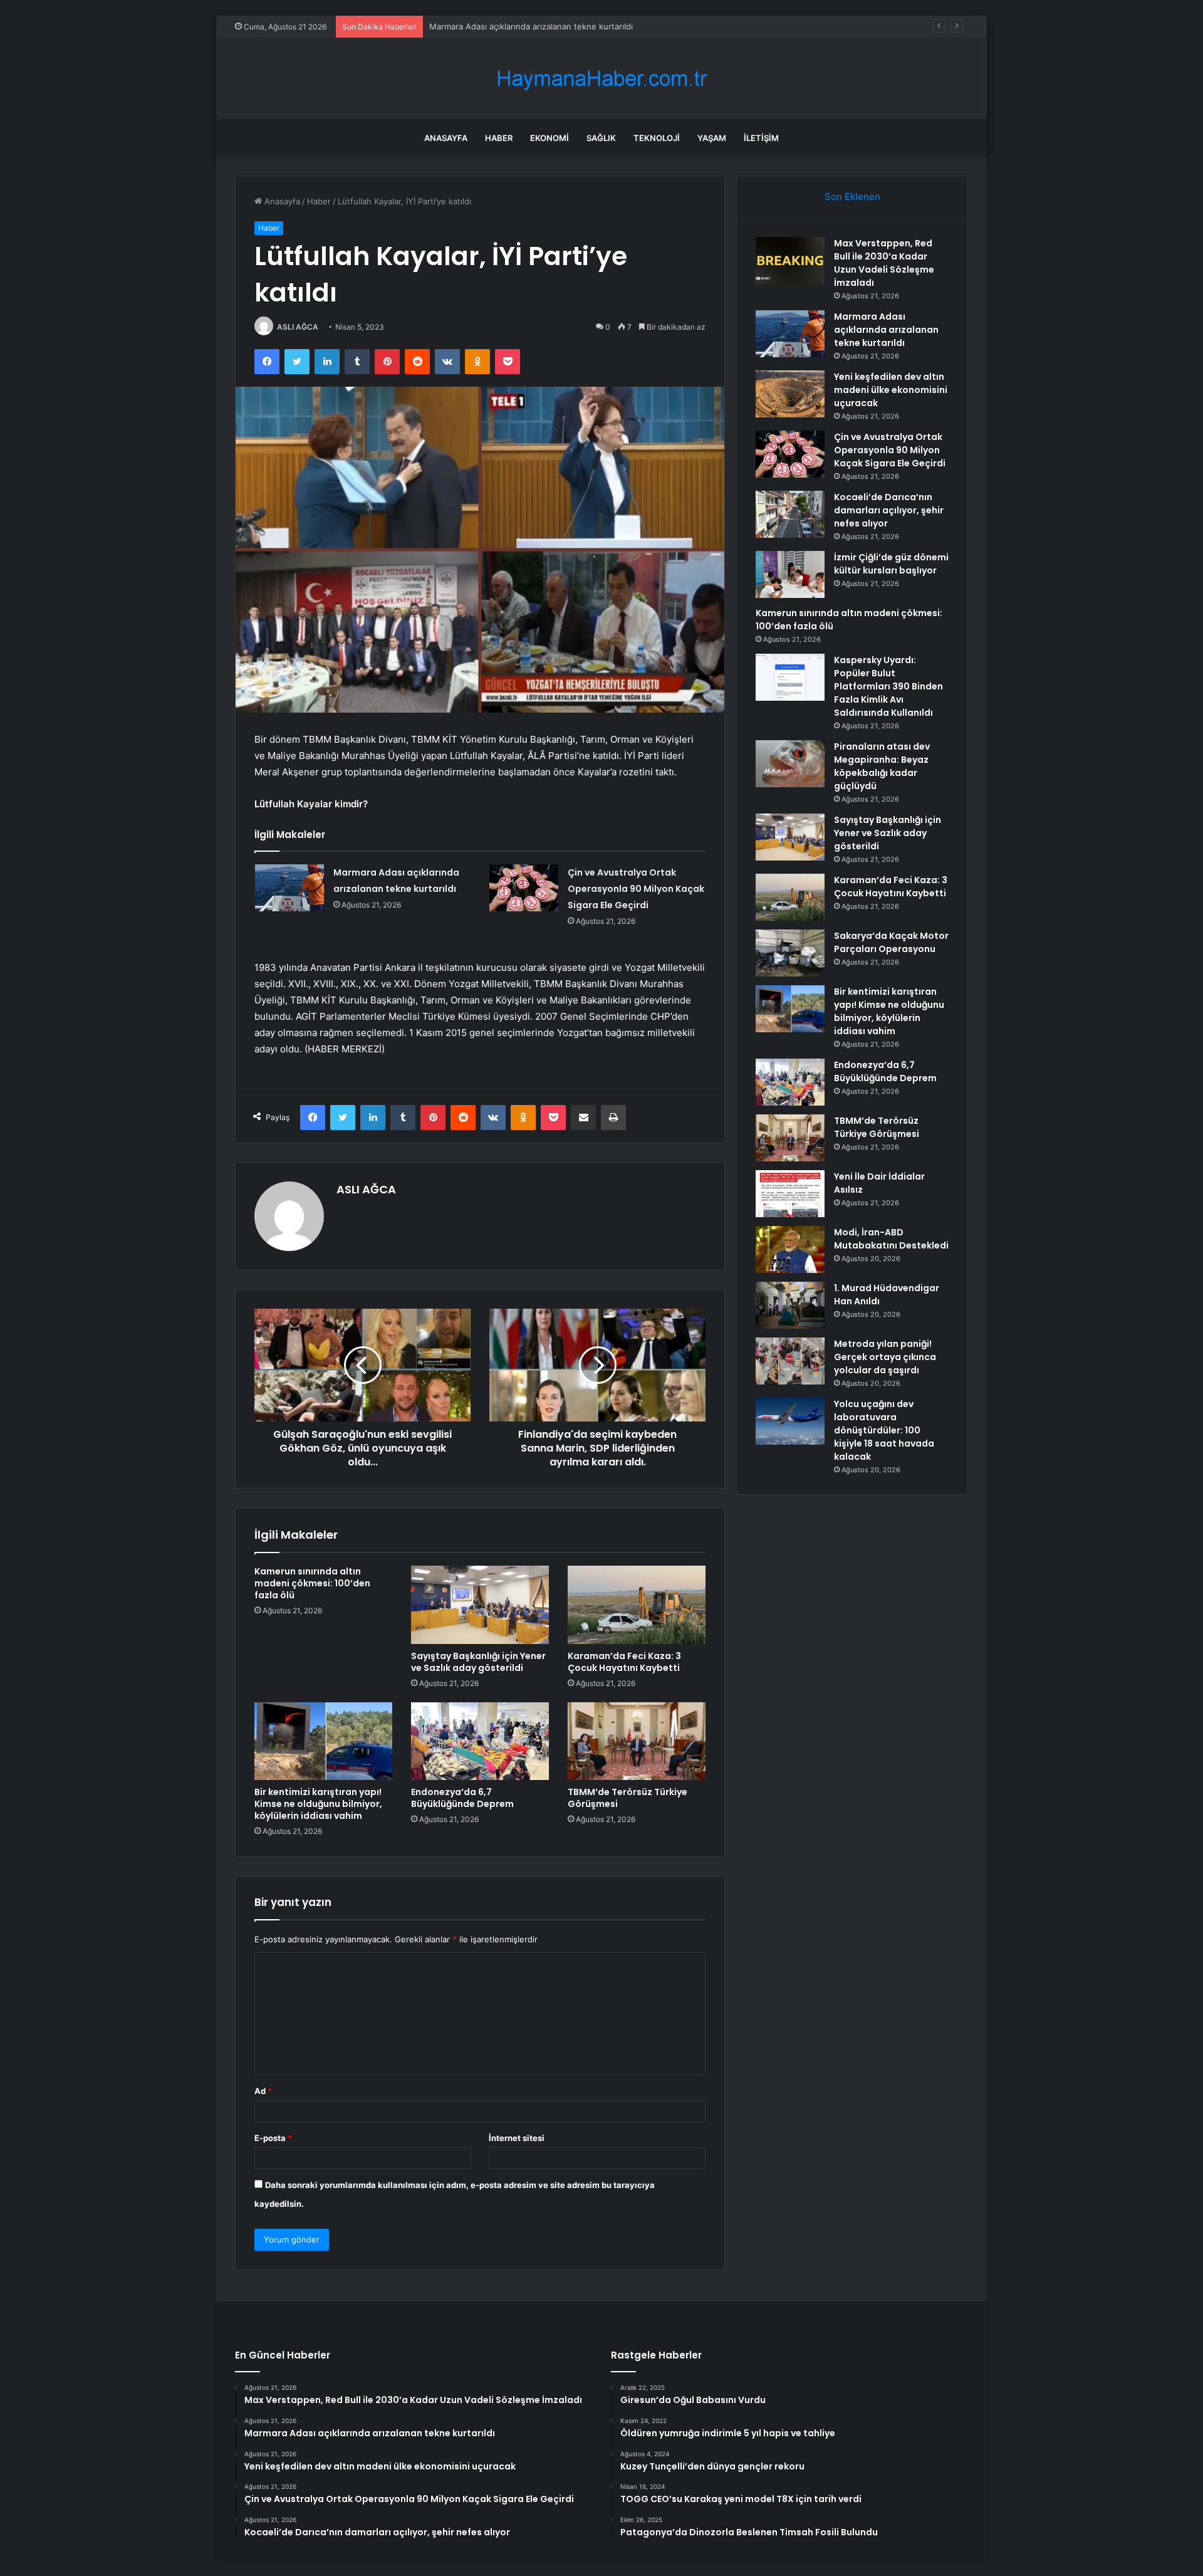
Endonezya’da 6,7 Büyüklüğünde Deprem (462, 1798)
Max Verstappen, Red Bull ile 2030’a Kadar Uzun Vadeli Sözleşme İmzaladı (884, 263)
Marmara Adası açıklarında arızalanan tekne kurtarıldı (886, 330)
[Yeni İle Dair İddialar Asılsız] (790, 1194)
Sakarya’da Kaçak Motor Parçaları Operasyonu (891, 942)
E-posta (273, 2138)
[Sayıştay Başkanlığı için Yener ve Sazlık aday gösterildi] (480, 1605)
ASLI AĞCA (298, 327)
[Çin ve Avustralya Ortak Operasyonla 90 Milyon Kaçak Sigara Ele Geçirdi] (524, 888)
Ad (263, 2091)
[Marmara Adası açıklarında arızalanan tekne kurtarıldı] (289, 888)
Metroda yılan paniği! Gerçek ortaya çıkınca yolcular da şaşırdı (885, 1357)
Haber (499, 138)
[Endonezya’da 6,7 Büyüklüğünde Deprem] (480, 1741)
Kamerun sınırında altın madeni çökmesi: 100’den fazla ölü (312, 1583)
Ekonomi (549, 138)
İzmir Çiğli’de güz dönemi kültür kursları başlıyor (891, 564)
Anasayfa (446, 138)
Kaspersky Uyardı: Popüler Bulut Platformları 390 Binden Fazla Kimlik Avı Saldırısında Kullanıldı (888, 686)
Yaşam (712, 138)
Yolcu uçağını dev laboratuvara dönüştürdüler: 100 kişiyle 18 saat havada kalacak (884, 1430)
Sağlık (601, 138)
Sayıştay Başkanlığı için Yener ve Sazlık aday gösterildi (478, 1662)
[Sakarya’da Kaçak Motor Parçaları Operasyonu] (790, 953)
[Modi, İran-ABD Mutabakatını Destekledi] (790, 1249)
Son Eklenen (852, 196)
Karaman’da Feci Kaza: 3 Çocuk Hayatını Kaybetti (624, 1662)
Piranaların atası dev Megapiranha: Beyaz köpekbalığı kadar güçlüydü (882, 766)
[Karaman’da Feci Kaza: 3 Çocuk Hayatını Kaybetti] (637, 1605)
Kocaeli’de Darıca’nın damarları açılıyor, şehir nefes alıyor (889, 510)
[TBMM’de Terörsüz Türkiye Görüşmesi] (637, 1741)
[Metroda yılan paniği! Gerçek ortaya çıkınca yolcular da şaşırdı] (790, 1361)
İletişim (761, 138)
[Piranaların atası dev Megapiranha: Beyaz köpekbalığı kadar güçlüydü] (790, 764)
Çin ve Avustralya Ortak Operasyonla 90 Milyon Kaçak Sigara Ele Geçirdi (636, 889)
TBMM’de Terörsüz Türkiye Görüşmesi (628, 1798)
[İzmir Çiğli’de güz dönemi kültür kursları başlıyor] (790, 574)
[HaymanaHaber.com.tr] (601, 79)
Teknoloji (657, 138)
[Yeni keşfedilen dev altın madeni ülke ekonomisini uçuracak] (790, 394)
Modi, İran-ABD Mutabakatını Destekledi (891, 1239)
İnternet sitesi (517, 2138)
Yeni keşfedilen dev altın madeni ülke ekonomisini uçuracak (545, 26)
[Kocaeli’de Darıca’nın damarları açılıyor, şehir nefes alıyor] (790, 514)
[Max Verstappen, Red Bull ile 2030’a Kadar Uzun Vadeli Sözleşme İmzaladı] (790, 260)
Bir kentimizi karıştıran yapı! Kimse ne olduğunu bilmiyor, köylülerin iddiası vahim (318, 1804)
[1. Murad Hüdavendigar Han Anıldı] (790, 1305)
